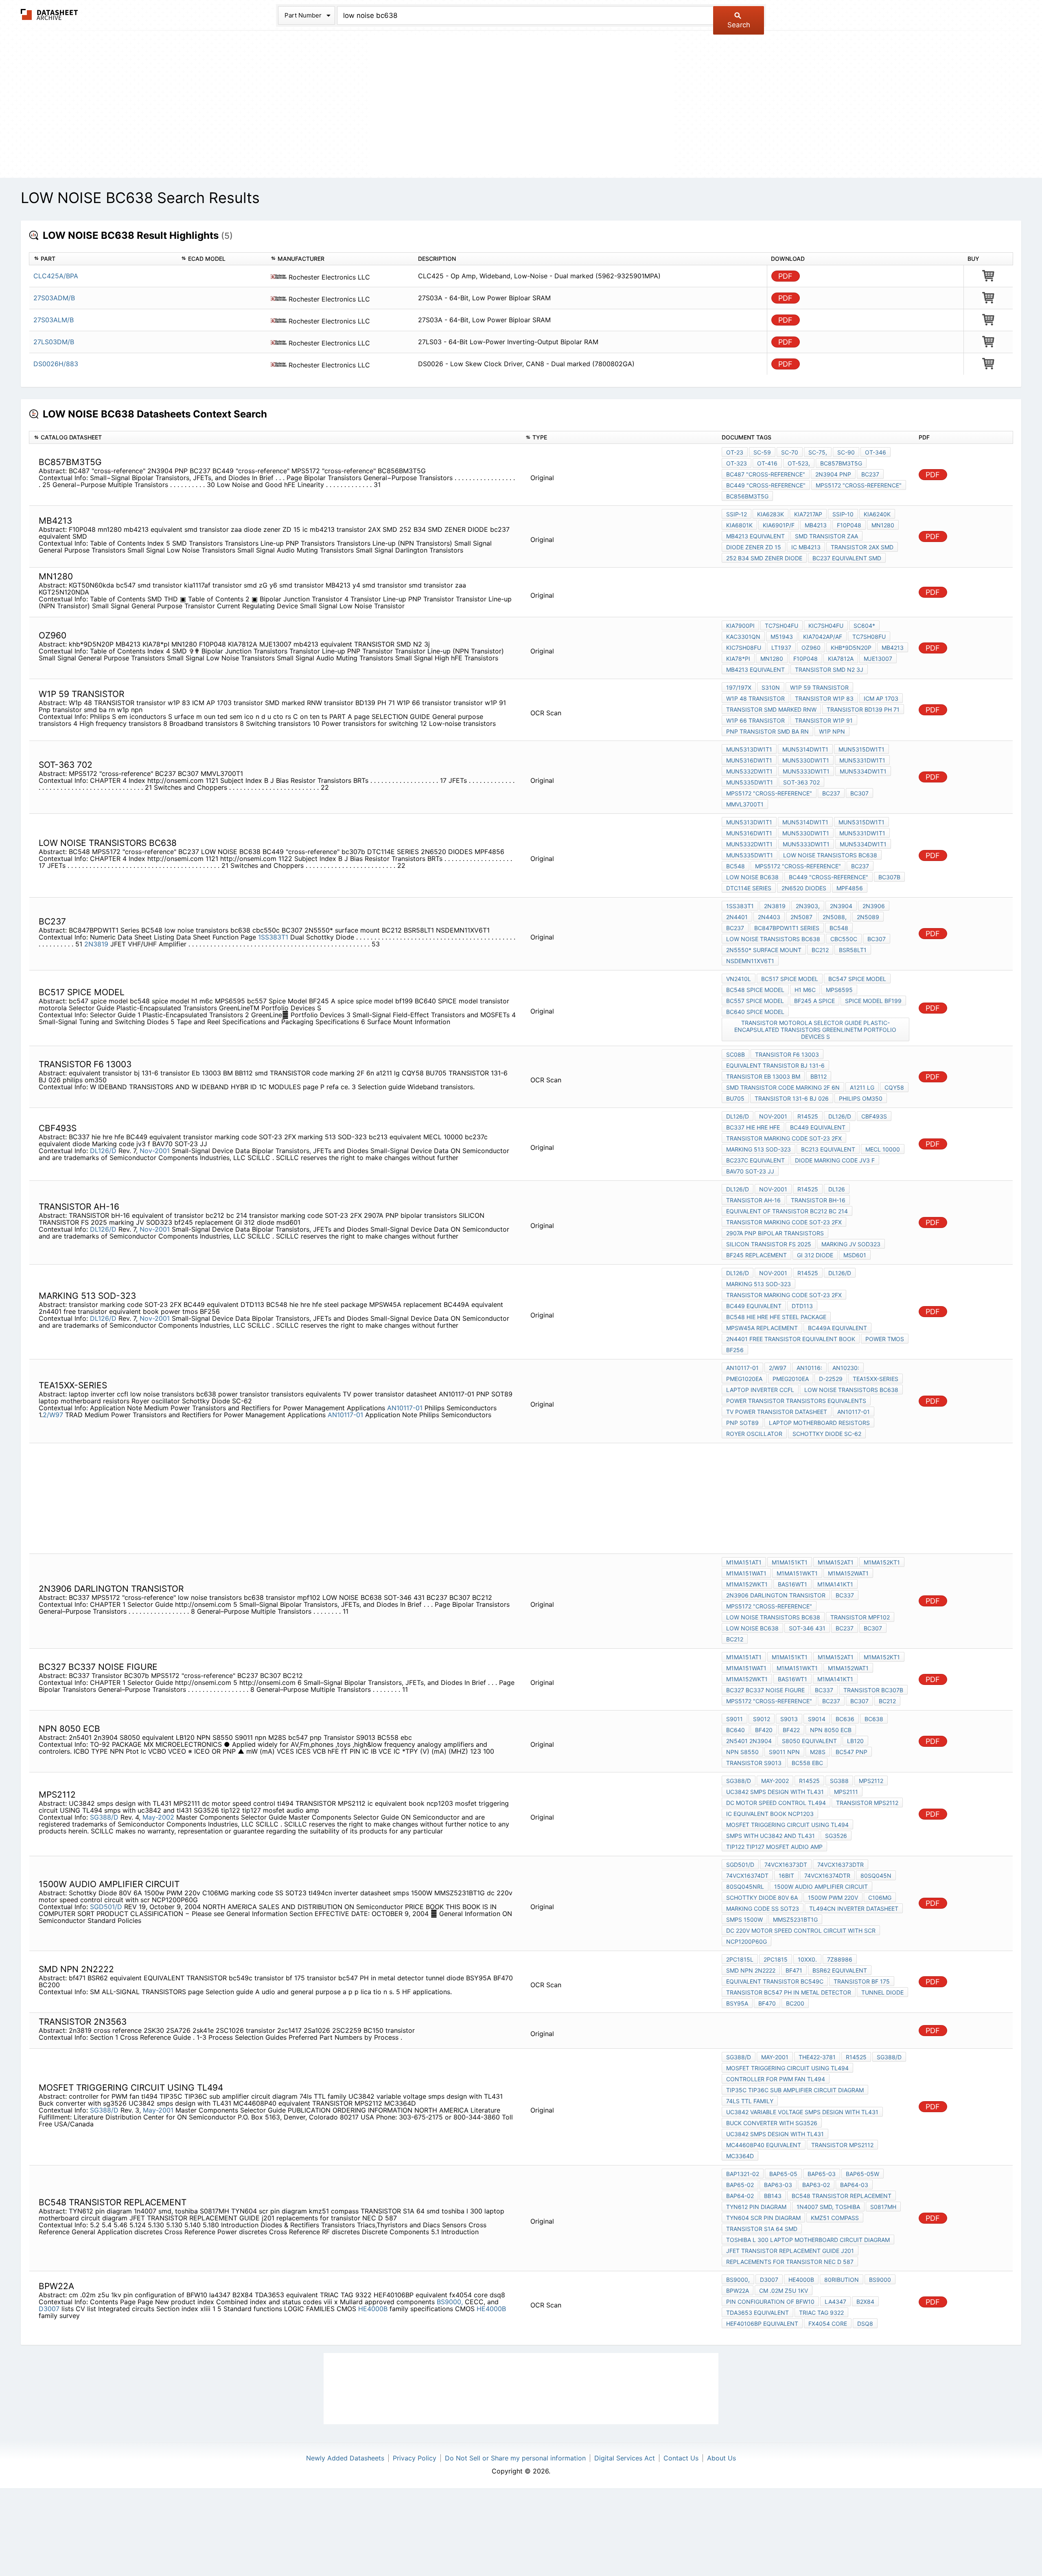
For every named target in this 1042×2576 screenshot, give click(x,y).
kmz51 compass (835, 2218)
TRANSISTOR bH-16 (818, 1200)
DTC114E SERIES (749, 888)
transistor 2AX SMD (862, 547)
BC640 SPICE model (755, 1012)
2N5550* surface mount (764, 950)
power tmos (885, 1339)
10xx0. (807, 1959)
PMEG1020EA (744, 1379)
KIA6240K (877, 514)
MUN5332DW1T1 (749, 771)
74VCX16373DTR (841, 1865)
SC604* (864, 626)
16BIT (786, 1876)
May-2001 (158, 2110)
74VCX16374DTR (827, 1876)
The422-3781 (817, 2057)
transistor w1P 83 (824, 698)
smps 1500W (744, 1919)
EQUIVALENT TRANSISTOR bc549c (775, 1981)
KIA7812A (841, 659)
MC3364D (740, 2156)
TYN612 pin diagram (756, 2207)
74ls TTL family (750, 2101)
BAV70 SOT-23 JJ (750, 1171)
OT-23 (735, 452)
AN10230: (846, 1368)
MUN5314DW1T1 (805, 749)
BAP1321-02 (743, 2174)
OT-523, (799, 463)
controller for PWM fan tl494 (776, 2079)
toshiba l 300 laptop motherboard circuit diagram (808, 2240)
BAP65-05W (862, 2174)
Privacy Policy (415, 2458)
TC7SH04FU (781, 626)
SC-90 (846, 452)
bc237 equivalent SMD (847, 558)
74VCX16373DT (786, 1865)
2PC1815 (776, 1959)
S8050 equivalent (809, 1741)
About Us (721, 2458)
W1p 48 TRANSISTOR (755, 698)
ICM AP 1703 (881, 698)
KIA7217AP (808, 514)
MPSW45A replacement (762, 1328)
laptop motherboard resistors (819, 1423)
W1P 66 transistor (755, 720)
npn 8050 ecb (831, 1730)
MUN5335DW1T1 (750, 782)
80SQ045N (876, 1876)
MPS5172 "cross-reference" (859, 485)
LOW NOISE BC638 (752, 877)
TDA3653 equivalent (757, 2313)
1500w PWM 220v (833, 1898)
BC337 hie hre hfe (753, 1127)
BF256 (735, 1350)
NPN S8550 (742, 1752)
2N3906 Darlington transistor (776, 1595)
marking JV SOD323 (851, 1244)
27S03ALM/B (54, 320)
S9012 (762, 1719)
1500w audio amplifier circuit (821, 1887)
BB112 (819, 1076)
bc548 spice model (755, 990)
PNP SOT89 (742, 1423)
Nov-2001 (155, 1151)
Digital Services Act (625, 2458)
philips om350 (861, 1098)
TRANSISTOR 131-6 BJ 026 (792, 1098)
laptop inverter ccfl (760, 1390)
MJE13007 (878, 659)
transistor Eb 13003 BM (763, 1076)
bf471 (794, 1970)
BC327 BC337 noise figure (765, 1690)
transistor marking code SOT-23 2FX (784, 1138)
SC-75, (818, 452)
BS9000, (450, 2302)
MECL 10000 (883, 1149)
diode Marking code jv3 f (835, 1160)
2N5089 (868, 917)
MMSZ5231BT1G (795, 1919)
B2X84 (865, 2302)
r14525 (808, 1116)
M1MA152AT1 (836, 1562)
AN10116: (809, 1368)
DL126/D (103, 1151)
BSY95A (737, 2003)
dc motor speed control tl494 (776, 1803)
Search (739, 25)
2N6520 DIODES (804, 888)
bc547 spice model (857, 979)
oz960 (811, 648)
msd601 (855, 1255)
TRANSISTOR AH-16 (753, 1200)
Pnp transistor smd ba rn (767, 731)
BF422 (791, 1730)
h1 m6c (805, 990)
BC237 (870, 474)
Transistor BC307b (873, 1690)
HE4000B (373, 2309)
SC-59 (762, 452)
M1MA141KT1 (835, 1584)
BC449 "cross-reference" (766, 485)
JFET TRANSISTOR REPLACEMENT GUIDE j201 (790, 2251)
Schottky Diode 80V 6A (762, 1898)
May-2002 (158, 1817)
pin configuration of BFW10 (770, 2302)
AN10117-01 (405, 1408)
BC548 (736, 866)
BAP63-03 (778, 2185)
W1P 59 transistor (819, 687)
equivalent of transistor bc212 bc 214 (787, 1211)
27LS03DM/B (54, 342)
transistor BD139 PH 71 (863, 709)
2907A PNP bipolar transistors (775, 1233)
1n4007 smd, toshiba (828, 2207)
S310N (771, 687)
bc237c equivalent (755, 1160)
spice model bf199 (873, 1001)
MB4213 (816, 525)
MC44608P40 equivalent (764, 2145)
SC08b (736, 1054)
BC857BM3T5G (841, 463)
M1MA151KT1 (790, 1562)
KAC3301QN (743, 637)
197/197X (739, 687)
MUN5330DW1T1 (806, 760)
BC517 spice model (790, 979)
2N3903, (808, 906)
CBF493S (874, 1116)
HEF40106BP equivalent (762, 2324)
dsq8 (865, 2324)
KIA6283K (771, 514)
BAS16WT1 (792, 1584)
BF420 (764, 1730)
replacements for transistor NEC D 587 (790, 2262)
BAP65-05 (783, 2174)
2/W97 (53, 1415)
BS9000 (880, 2280)
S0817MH (883, 2207)
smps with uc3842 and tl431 (771, 1836)
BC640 (736, 1730)
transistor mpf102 (860, 1617)
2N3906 (874, 906)
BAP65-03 (822, 2174)
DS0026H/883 (56, 364)
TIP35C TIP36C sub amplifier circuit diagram (795, 2090)
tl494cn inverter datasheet (854, 1909)
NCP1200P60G (746, 1941)
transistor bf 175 (862, 1981)
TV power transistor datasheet (777, 1412)
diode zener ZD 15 (754, 547)
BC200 (795, 2003)
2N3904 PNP (833, 474)
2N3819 (96, 944)
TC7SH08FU (869, 637)
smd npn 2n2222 (751, 1970)
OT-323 (737, 463)
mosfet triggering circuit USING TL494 (787, 1825)
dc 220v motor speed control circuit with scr (801, 1930)
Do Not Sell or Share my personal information (515, 2458)
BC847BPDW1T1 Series (787, 928)
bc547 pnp (852, 1752)
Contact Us (681, 2458)
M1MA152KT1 (882, 1562)
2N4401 (737, 917)
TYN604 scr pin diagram (763, 2218)
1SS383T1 (273, 937)
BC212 (820, 950)
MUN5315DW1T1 (861, 749)
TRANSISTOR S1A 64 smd (762, 2229)
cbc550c (844, 939)
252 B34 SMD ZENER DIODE (764, 558)
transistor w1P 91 (824, 720)
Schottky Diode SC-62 (827, 1434)
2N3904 (841, 906)
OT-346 (876, 452)
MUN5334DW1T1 (863, 771)
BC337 (845, 1595)
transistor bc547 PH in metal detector (789, 1992)
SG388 (839, 1781)
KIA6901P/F (779, 525)
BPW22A (738, 2291)
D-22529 (831, 1379)
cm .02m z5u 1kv (784, 2291)
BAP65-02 (740, 2185)
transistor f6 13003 (787, 1054)
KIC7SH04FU (826, 626)
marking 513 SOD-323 (759, 1149)
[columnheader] (103, 259)
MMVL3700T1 (745, 804)
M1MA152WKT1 (747, 1584)
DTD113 (802, 1306)
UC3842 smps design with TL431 (775, 1792)
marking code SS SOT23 (763, 1909)
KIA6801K (739, 525)
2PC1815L (740, 1959)
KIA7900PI (740, 626)
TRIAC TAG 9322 (821, 2313)
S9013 (789, 1719)
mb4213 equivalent (755, 536)
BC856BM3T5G (747, 496)
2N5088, (835, 917)
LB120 (855, 1741)
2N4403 (769, 917)
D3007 (49, 2309)
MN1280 (772, 659)
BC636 (845, 1719)
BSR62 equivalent (840, 1970)
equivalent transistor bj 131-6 (775, 1065)
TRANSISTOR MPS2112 (867, 1803)
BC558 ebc (807, 1763)
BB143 (773, 2196)
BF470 (767, 2003)
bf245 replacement (756, 1255)
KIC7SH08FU (744, 648)
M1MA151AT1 (744, 1562)
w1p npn (832, 731)
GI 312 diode (815, 1255)
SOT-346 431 (807, 1628)
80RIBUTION (842, 2280)
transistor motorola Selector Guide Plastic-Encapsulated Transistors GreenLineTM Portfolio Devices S (815, 1030)
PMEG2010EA (791, 1379)
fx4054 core (828, 2324)
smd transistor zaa (826, 536)
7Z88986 (840, 1959)
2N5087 (801, 917)
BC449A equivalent (837, 1328)
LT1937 (781, 648)
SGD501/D (106, 1907)
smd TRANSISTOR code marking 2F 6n (783, 1087)
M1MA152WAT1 (848, 1573)
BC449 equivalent (818, 1127)
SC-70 (790, 452)
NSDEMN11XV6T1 (750, 961)
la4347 (835, 2302)
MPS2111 (846, 1792)
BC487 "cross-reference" (766, 474)
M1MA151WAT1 (746, 1573)
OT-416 (767, 463)
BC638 (874, 1719)
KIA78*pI (738, 659)
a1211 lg (862, 1087)
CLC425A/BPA (56, 276)
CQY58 (894, 1087)
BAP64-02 (740, 2196)
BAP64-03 (854, 2185)
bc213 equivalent (828, 1149)
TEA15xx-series (876, 1379)
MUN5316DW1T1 (749, 760)
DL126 (837, 1189)
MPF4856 (850, 888)
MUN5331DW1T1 (862, 760)
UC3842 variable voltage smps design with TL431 (802, 2112)
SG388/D (104, 1817)
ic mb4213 (806, 547)
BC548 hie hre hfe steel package (776, 1317)
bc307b (889, 877)
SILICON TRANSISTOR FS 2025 (769, 1244)
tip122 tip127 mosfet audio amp (774, 1847)
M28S (818, 1752)
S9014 (817, 1719)
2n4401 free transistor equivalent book (791, 1339)
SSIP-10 (843, 514)
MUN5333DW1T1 (806, 771)
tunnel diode (882, 1992)
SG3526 (836, 1836)
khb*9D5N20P (851, 648)
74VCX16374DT (747, 1876)
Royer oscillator (754, 1434)
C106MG (880, 1898)
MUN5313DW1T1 (749, 749)
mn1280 (883, 525)
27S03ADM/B (54, 298)
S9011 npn (784, 1752)
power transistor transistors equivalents (796, 1401)
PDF (785, 276)
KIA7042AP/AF (823, 637)
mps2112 (871, 1781)
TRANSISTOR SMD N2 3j (829, 670)
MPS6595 (839, 990)
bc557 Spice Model (755, 1001)
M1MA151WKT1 (797, 1573)
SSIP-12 (737, 514)
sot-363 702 (801, 782)
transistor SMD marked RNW (771, 709)
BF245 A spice (814, 1001)
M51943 (782, 637)
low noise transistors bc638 (830, 855)
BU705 (735, 1098)
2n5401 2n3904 (749, 1741)
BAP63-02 (816, 2185)
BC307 (859, 793)
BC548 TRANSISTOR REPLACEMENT (842, 2196)
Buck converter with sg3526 (772, 2123)
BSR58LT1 (853, 950)
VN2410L (739, 979)
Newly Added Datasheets (345, 2458)
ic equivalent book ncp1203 (770, 1814)
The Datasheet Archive (49, 14)
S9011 (734, 1719)
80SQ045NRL (745, 1887)
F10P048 (849, 525)
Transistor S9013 (754, 1763)
